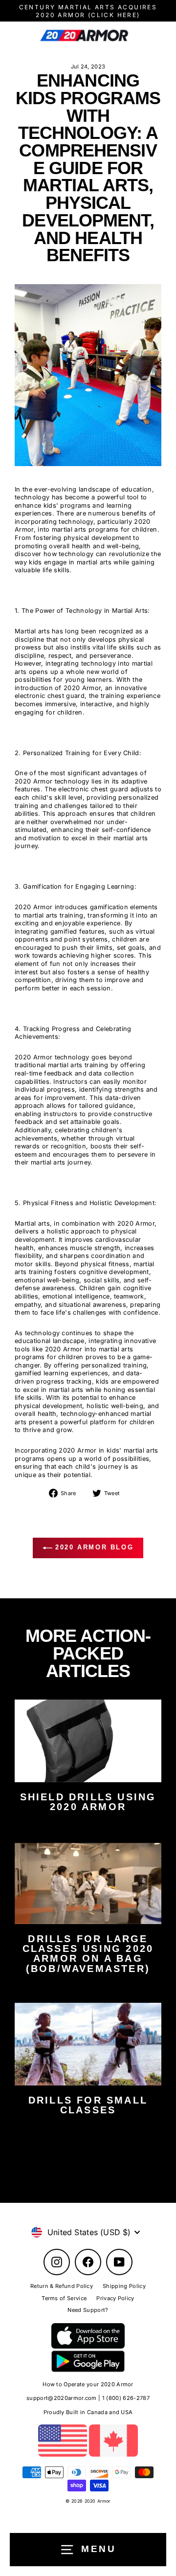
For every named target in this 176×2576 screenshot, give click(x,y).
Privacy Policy (115, 2298)
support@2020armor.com (62, 2398)
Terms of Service (64, 2298)
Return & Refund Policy (62, 2286)
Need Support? (88, 2310)
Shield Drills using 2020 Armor (88, 1802)
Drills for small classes (88, 2105)
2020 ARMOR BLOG (93, 1548)
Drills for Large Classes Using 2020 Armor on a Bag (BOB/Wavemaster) (88, 1954)
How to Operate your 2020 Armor (88, 2384)
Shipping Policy (124, 2286)
